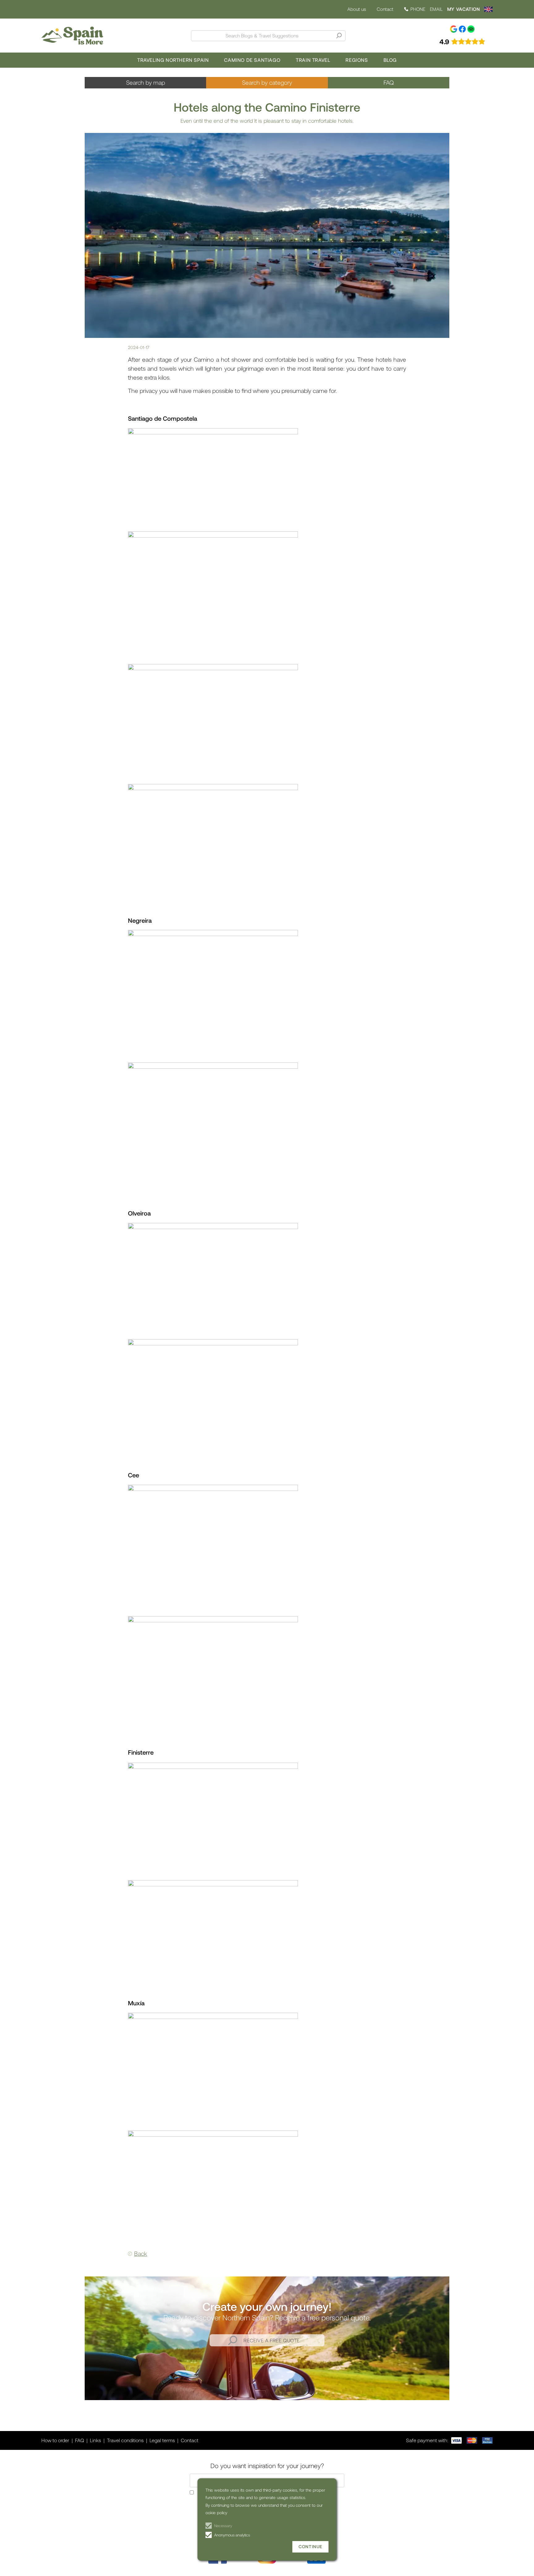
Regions (357, 60)
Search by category (267, 82)
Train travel (313, 60)
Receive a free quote (272, 2340)
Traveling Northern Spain (173, 60)
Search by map (146, 82)
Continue (310, 2546)
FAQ (389, 82)
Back (141, 2253)
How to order (55, 2440)
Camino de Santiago (252, 60)
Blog (390, 60)
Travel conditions (125, 2440)
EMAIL (436, 9)
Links (95, 2440)
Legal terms (162, 2440)
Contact (385, 9)
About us (357, 9)
